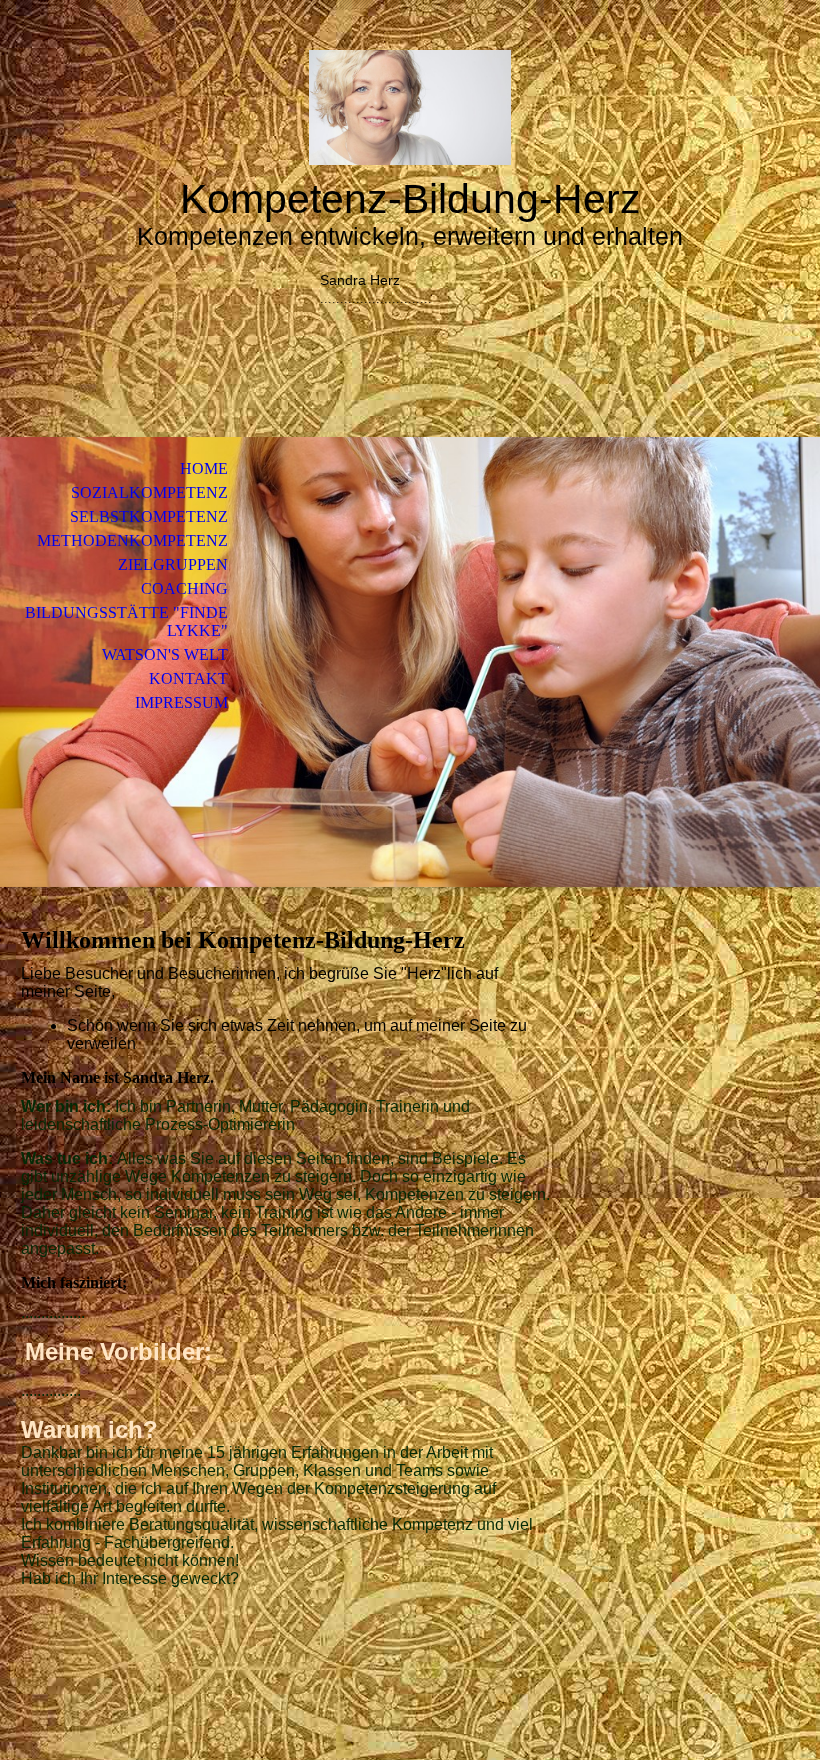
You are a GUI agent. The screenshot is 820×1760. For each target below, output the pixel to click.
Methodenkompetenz (132, 540)
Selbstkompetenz (149, 516)
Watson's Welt (165, 654)
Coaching (184, 588)
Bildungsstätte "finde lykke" (126, 621)
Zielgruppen (173, 564)
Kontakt (188, 678)
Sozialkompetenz (149, 492)
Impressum (181, 702)
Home (204, 468)
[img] (410, 107)
